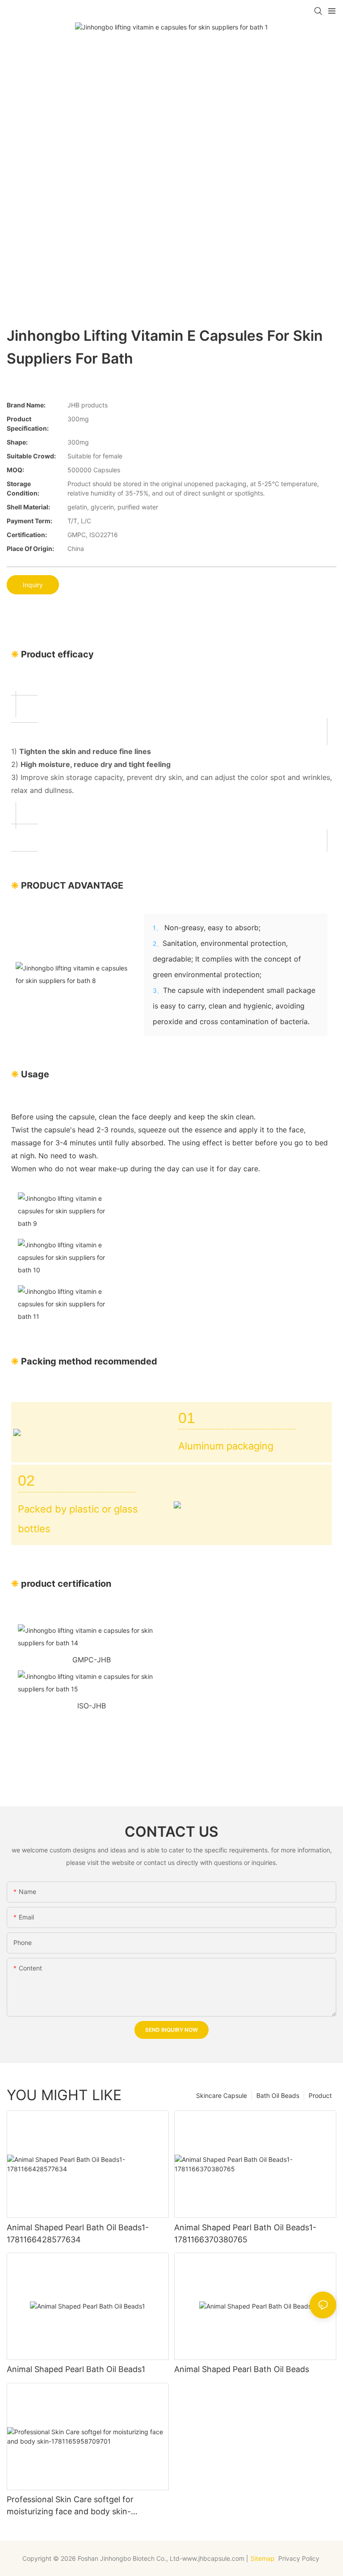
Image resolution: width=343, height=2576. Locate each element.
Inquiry (33, 585)
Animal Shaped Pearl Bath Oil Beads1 (76, 2369)
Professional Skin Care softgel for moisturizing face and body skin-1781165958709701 (70, 2506)
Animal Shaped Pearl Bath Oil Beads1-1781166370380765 (245, 2233)
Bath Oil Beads (278, 2095)
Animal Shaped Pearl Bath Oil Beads (242, 2369)
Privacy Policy (300, 2558)
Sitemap (263, 2558)
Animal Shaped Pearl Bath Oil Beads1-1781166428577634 (78, 2233)
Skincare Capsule (222, 2095)
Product (320, 2095)
